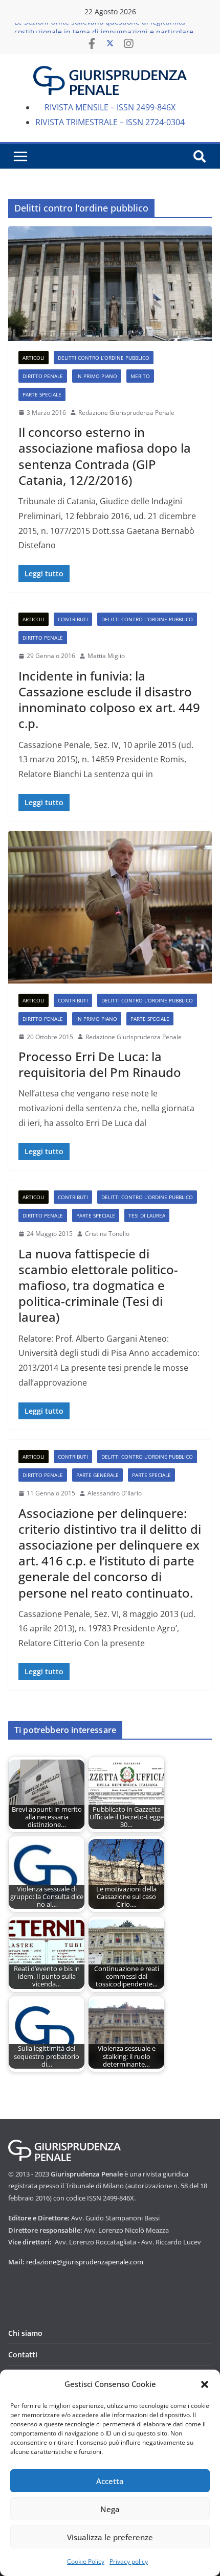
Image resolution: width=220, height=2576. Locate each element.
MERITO (140, 376)
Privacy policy (129, 2561)
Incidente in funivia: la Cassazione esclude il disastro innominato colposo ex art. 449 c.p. (109, 700)
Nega (110, 2509)
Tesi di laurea (147, 1215)
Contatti (23, 2355)
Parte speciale (42, 394)
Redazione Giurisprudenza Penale (126, 413)
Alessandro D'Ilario (115, 1493)
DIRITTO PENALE (43, 376)
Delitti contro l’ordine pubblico (104, 358)
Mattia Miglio (106, 656)
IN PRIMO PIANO (97, 376)
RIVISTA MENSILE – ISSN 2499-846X (110, 107)
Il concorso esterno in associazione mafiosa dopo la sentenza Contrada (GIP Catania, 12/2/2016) (105, 456)
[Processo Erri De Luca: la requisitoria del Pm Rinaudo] (110, 907)
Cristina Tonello (107, 1234)
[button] (205, 2384)
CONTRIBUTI (73, 619)
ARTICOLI (34, 358)
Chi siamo (25, 2333)
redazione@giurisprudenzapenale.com (85, 2262)
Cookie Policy (86, 2561)
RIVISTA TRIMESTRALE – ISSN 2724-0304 (110, 122)
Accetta (110, 2481)
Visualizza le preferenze (110, 2537)
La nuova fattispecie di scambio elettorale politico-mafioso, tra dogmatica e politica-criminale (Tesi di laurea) (98, 1285)
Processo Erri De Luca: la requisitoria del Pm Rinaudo (100, 1064)
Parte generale (97, 1475)
